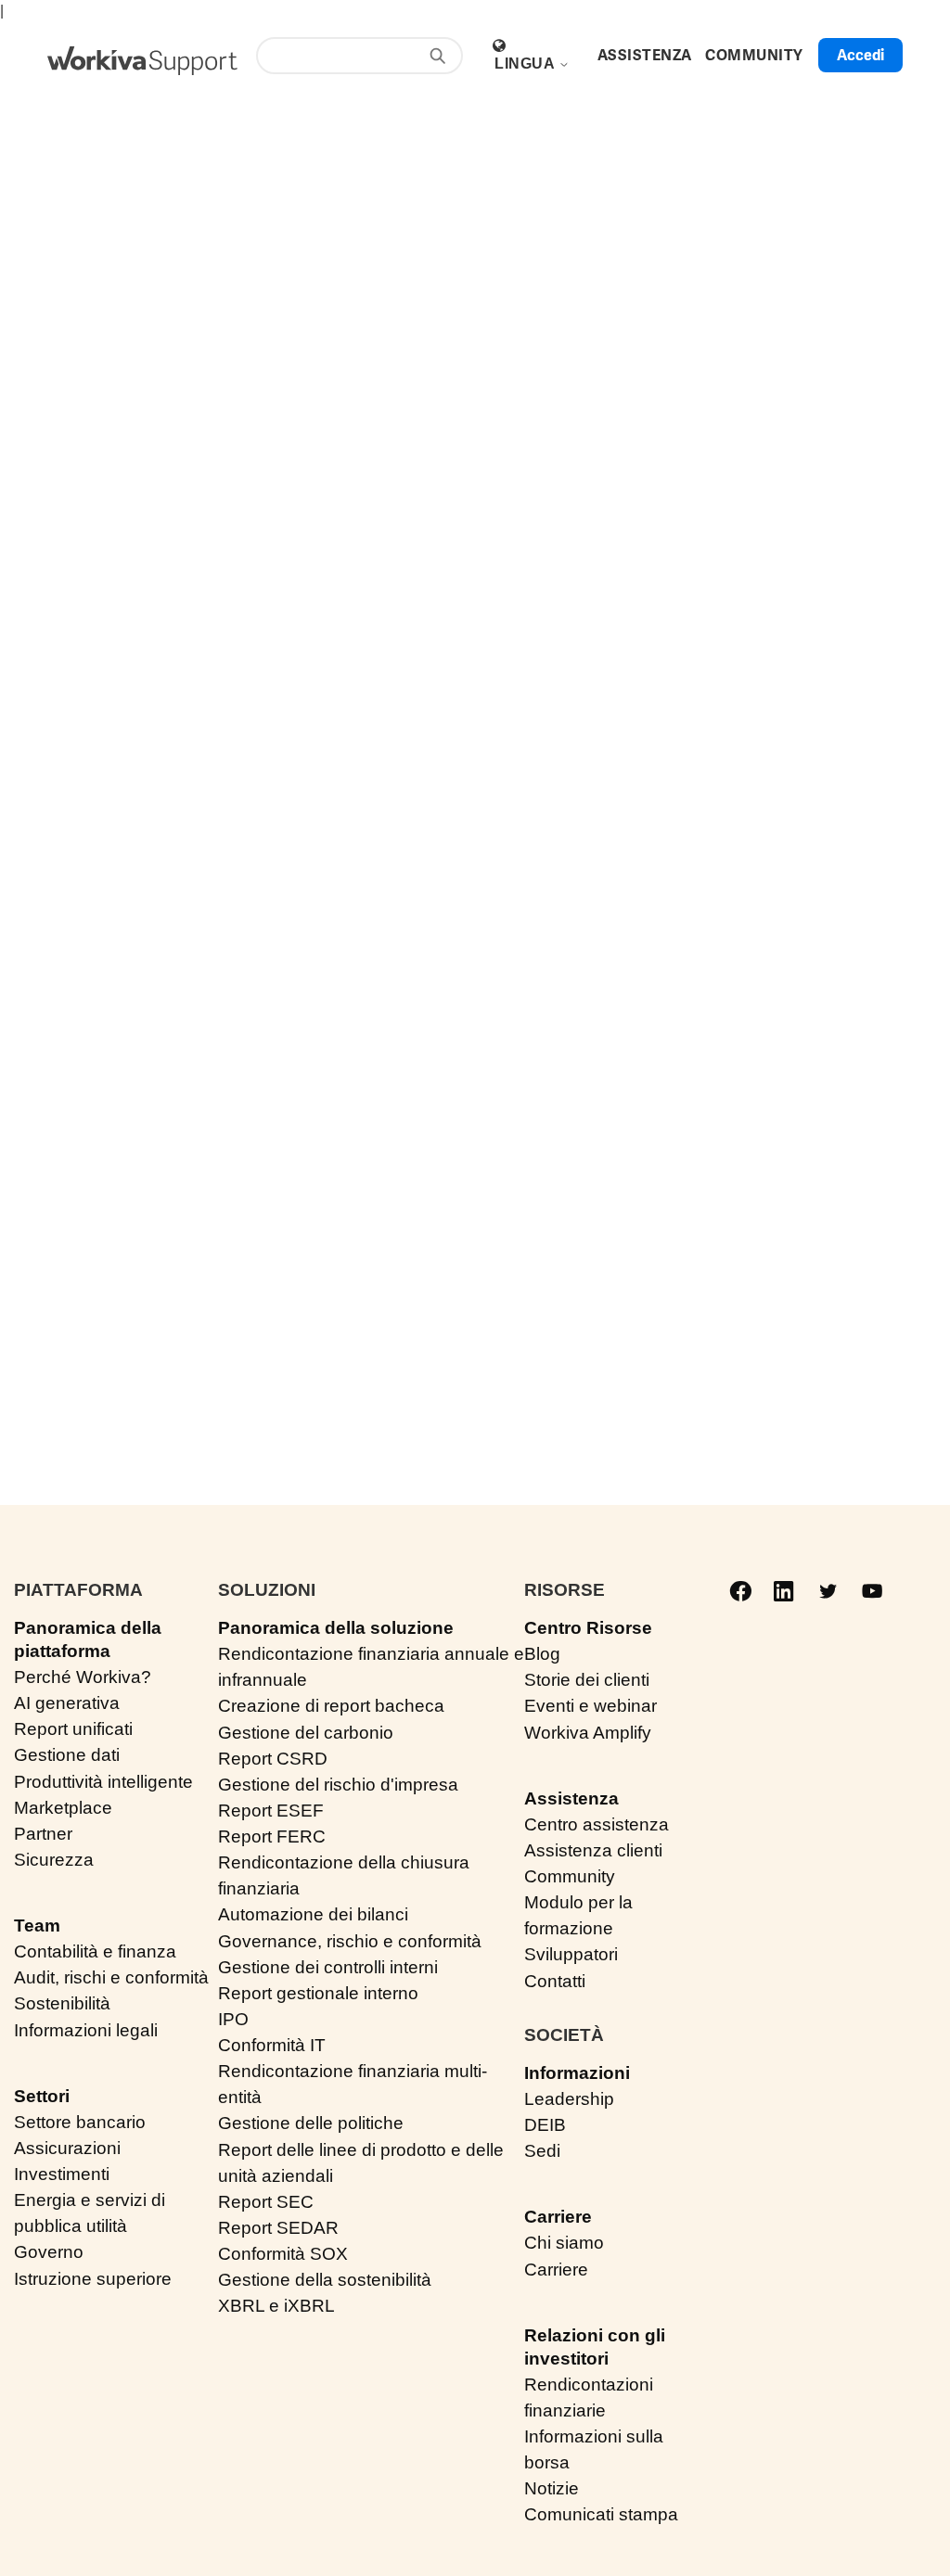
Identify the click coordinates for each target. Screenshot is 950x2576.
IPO (233, 2019)
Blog (542, 1654)
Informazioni (577, 2073)
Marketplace (63, 1808)
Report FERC (272, 1836)
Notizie (552, 2488)
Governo (49, 2252)
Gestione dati (67, 1755)
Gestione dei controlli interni (328, 1967)
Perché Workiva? (83, 1677)
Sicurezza (54, 1860)
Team (37, 1926)
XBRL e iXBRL (276, 2306)
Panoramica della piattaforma (88, 1639)
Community (570, 1876)
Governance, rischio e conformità (350, 1941)
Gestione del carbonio (306, 1733)
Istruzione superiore (93, 2279)
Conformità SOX (283, 2254)
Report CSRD (273, 1759)
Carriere (558, 2217)
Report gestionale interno (318, 1993)
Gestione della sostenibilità (325, 2280)
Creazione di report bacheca (331, 1706)
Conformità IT (272, 2045)
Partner (43, 1834)
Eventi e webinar (591, 1706)
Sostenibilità (62, 2003)
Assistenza (571, 1798)
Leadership (569, 2099)
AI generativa (67, 1703)
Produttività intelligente (103, 1782)
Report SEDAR (278, 2228)
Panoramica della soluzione (336, 1628)
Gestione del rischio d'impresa (338, 1785)
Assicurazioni (67, 2148)
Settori (42, 2096)
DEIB (545, 2125)
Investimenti (62, 2174)
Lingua (526, 64)
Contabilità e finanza (95, 1951)
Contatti (555, 1981)
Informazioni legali (86, 2030)
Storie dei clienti (587, 1680)
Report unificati (73, 1729)
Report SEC (266, 2202)
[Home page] (142, 61)
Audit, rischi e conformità (111, 1977)
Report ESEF (271, 1811)
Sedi (542, 2151)
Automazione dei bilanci (313, 1914)
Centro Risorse (588, 1628)
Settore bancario (80, 2122)
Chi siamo (564, 2243)
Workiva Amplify (588, 1733)
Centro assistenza (597, 1824)
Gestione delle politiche (311, 2123)
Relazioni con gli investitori (595, 2347)
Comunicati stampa (601, 2514)
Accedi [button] (860, 55)
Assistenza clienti (593, 1850)
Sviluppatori (571, 1954)
